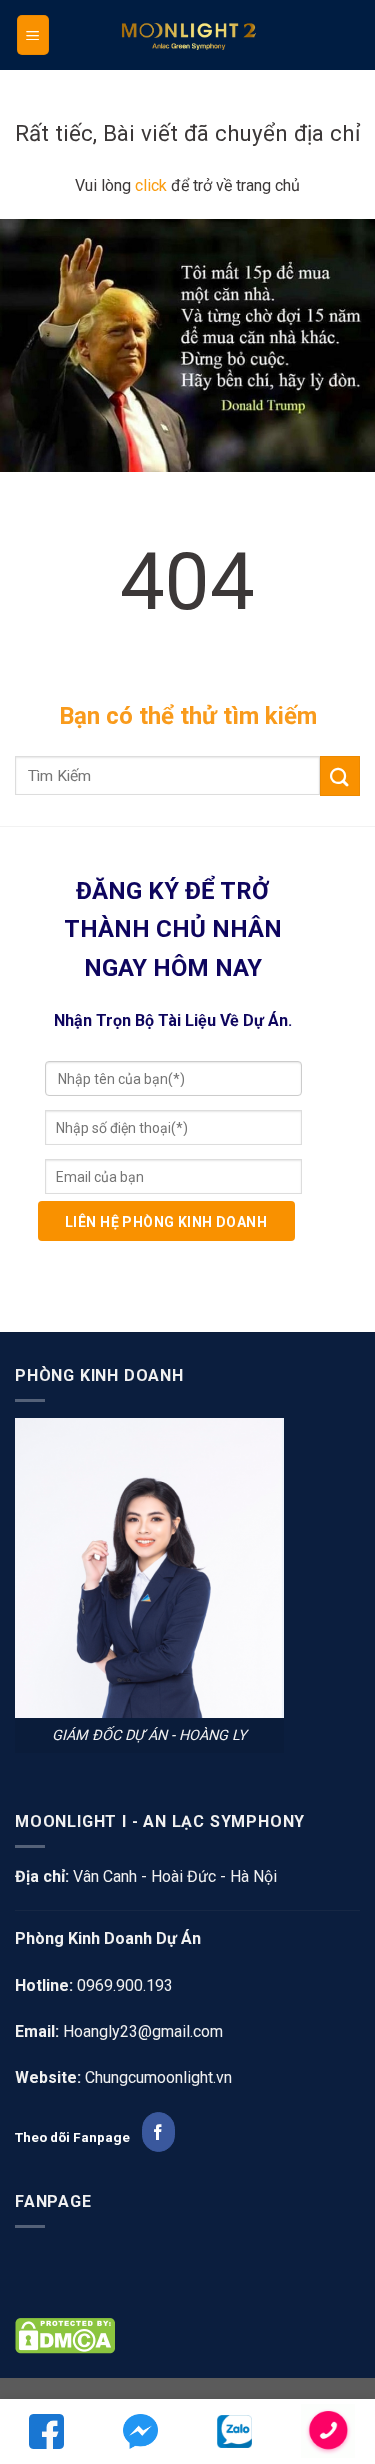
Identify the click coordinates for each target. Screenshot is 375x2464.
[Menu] (33, 35)
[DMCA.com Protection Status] (65, 2334)
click (151, 185)
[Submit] (340, 776)
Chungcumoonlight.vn (158, 2077)
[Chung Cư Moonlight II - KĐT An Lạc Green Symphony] (188, 35)
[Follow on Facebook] (158, 2132)
